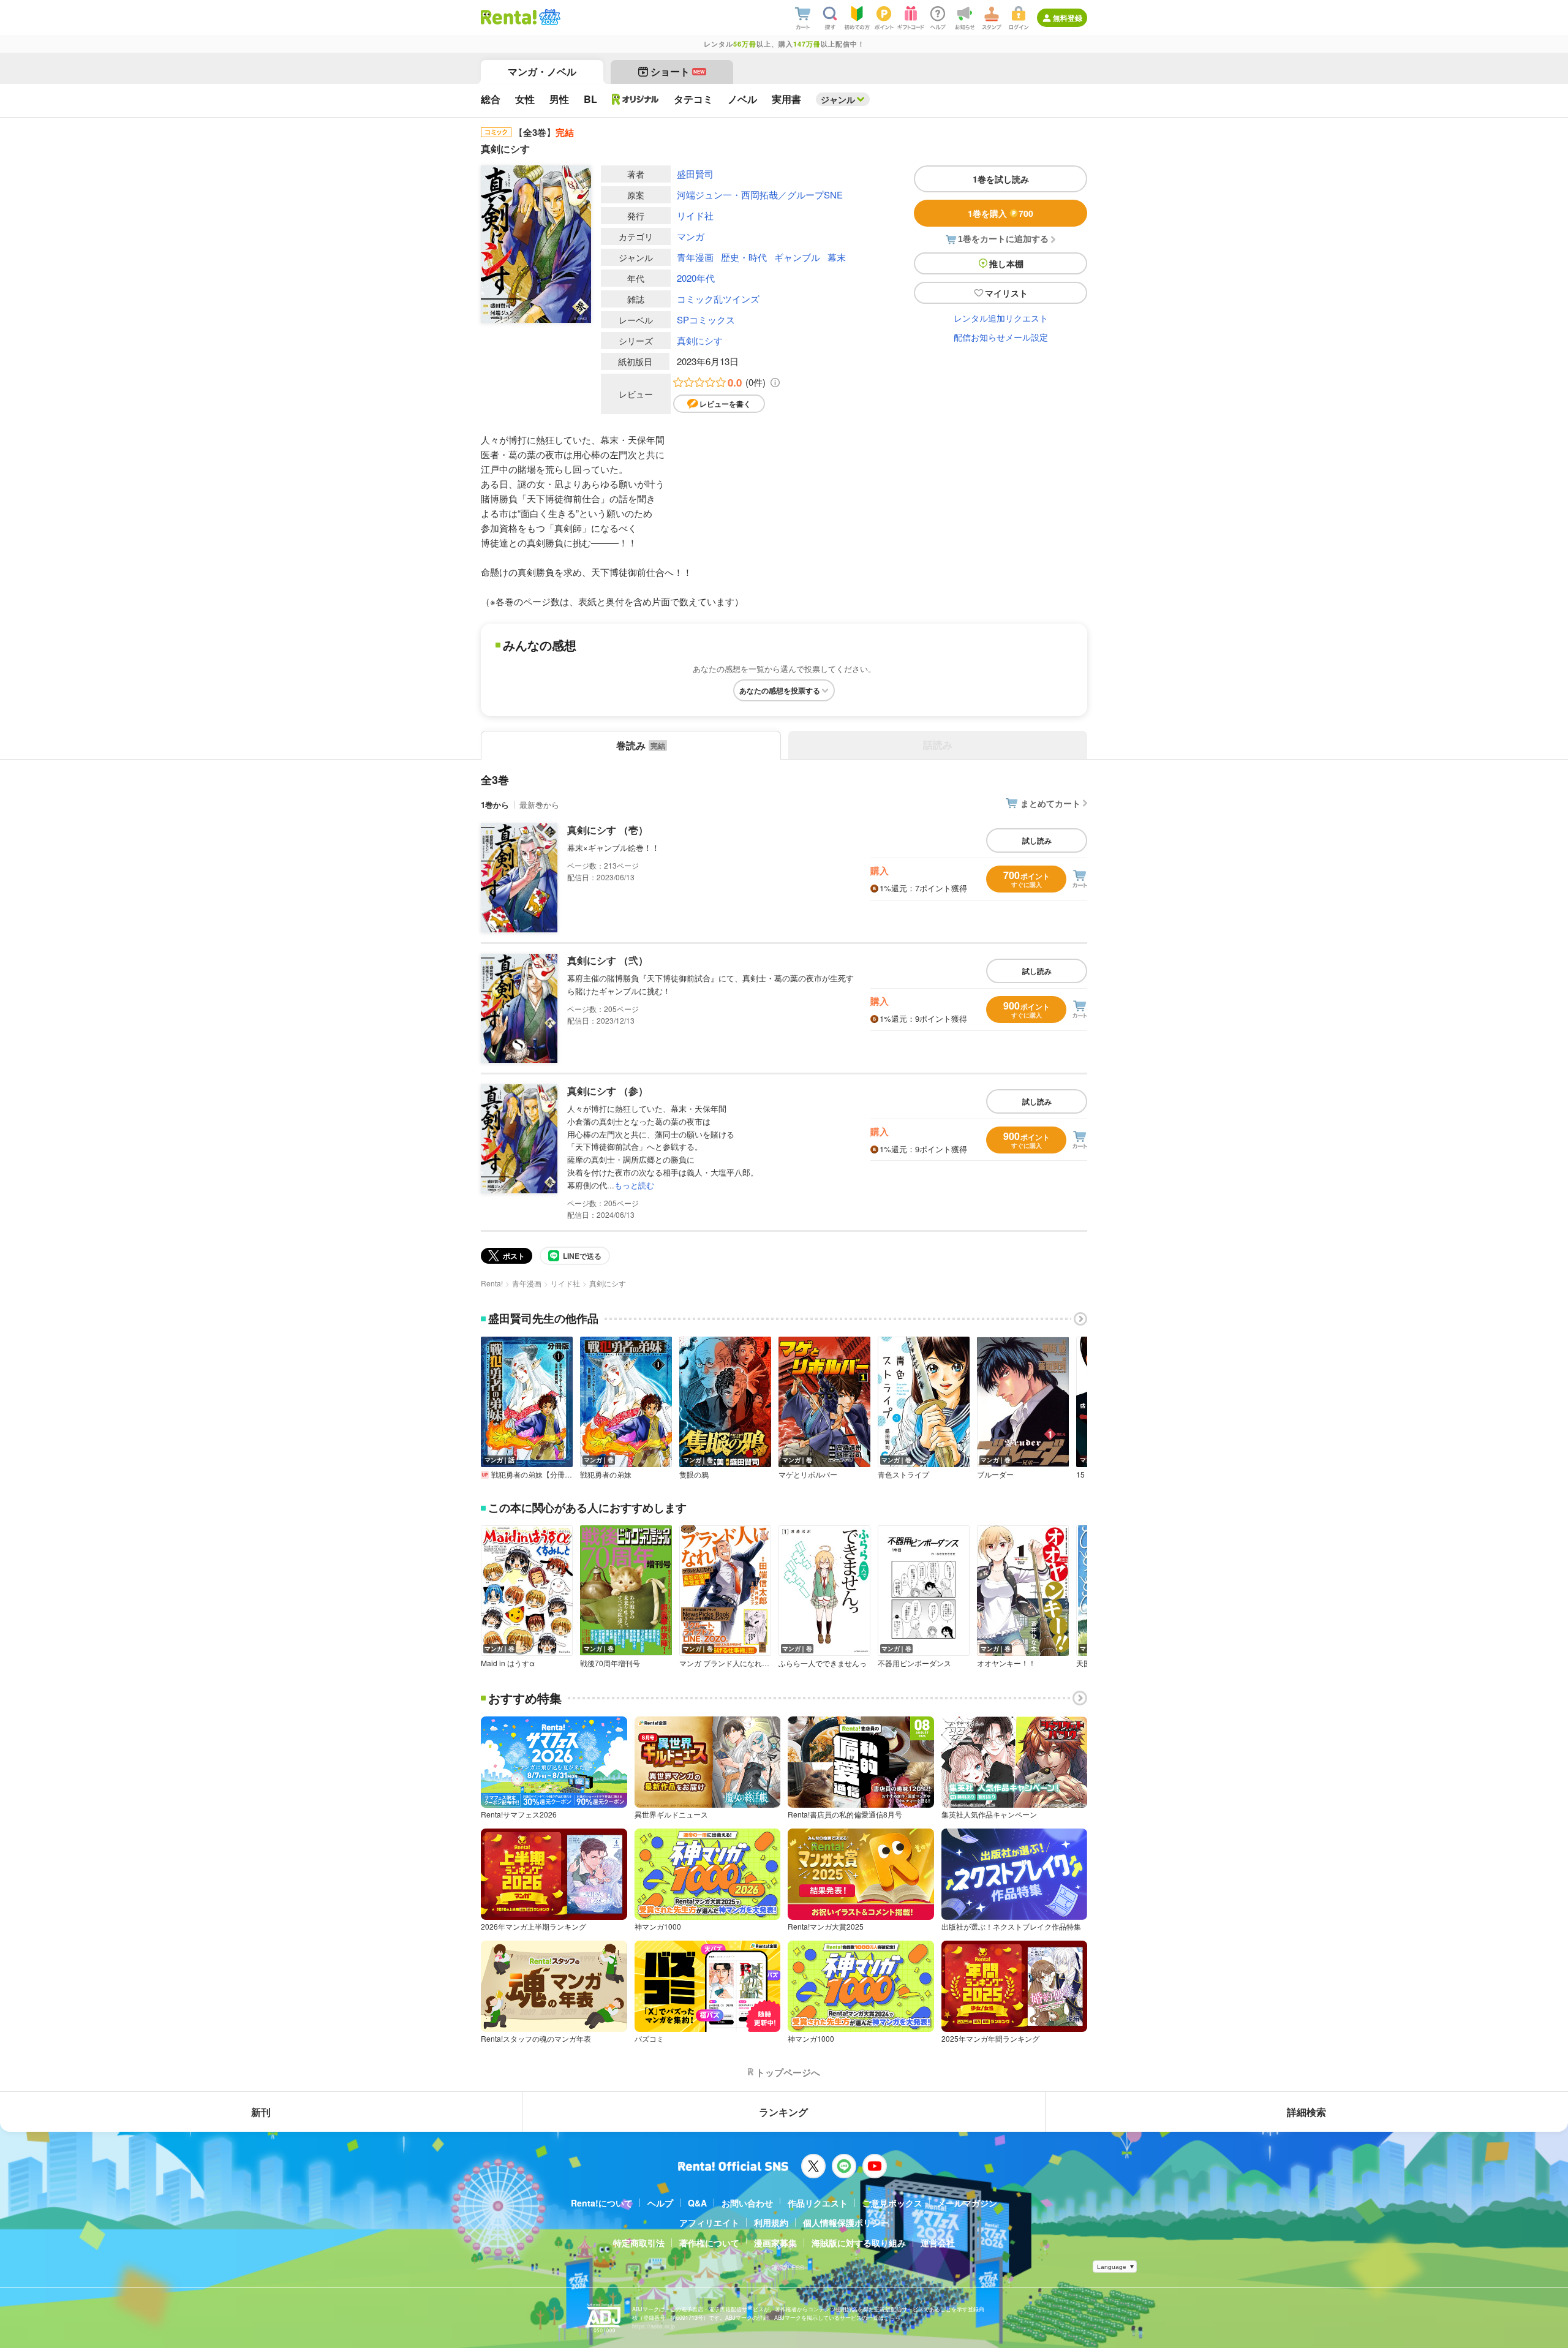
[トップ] (509, 17)
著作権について (709, 2243)
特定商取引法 (639, 2243)
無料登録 (1068, 18)
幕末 (837, 257)
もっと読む (634, 1185)
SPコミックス (706, 319)
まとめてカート (1050, 803)
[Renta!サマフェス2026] (548, 17)
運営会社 (938, 2243)
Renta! (492, 1283)
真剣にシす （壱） (608, 830)
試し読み (1037, 840)
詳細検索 (1306, 2112)
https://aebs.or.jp (654, 2326)
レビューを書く (725, 404)
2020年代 (696, 278)
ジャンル (838, 99)
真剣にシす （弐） (608, 960)
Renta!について (602, 2203)
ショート (678, 71)
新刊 (261, 2112)
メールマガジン (967, 2203)
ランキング (783, 2112)
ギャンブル (797, 257)
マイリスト (1006, 293)
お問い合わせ (747, 2203)
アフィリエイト (709, 2222)
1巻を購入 (1001, 213)
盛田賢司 (695, 174)
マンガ (691, 236)
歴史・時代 (744, 257)
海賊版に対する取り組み (859, 2243)
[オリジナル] (635, 99)
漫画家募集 (775, 2243)
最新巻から (539, 805)
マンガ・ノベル (542, 71)
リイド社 (695, 215)
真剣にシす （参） (608, 1091)
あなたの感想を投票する (780, 690)
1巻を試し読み (1001, 179)
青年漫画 (695, 257)
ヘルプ (660, 2203)
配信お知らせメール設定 (1001, 337)
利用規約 (771, 2222)
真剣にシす (700, 340)
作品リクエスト (818, 2203)
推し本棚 (1006, 263)
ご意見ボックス (892, 2203)
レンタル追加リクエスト (1001, 318)
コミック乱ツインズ (718, 299)
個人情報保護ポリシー (846, 2222)
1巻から (495, 805)
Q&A (697, 2203)
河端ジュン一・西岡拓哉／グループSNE (760, 194)
